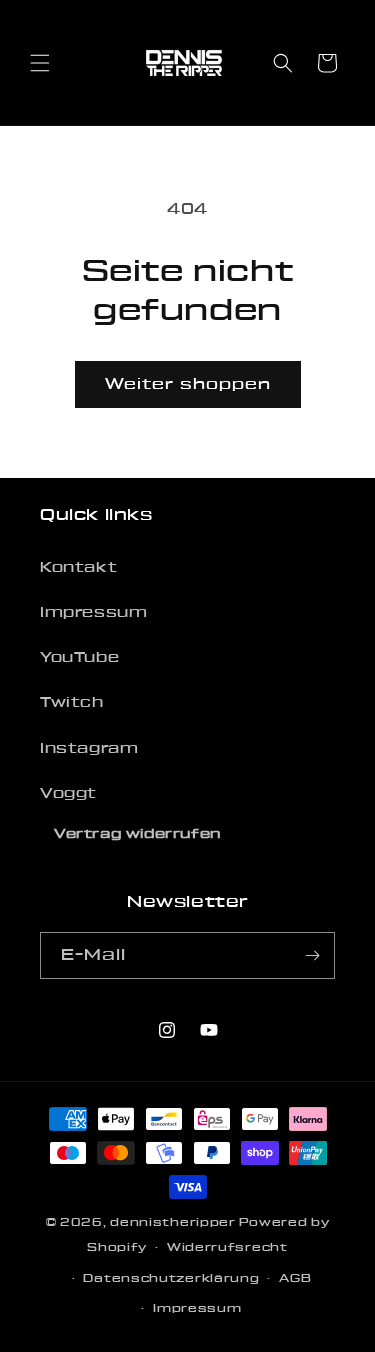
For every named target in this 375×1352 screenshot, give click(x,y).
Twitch (72, 703)
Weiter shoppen (188, 384)
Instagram (89, 749)
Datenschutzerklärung (171, 1278)
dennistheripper (173, 1222)
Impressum (93, 613)
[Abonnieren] (312, 955)
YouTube (79, 658)
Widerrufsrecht (227, 1247)
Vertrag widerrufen (137, 834)
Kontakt (78, 568)
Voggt (68, 794)
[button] (40, 63)
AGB (295, 1278)
